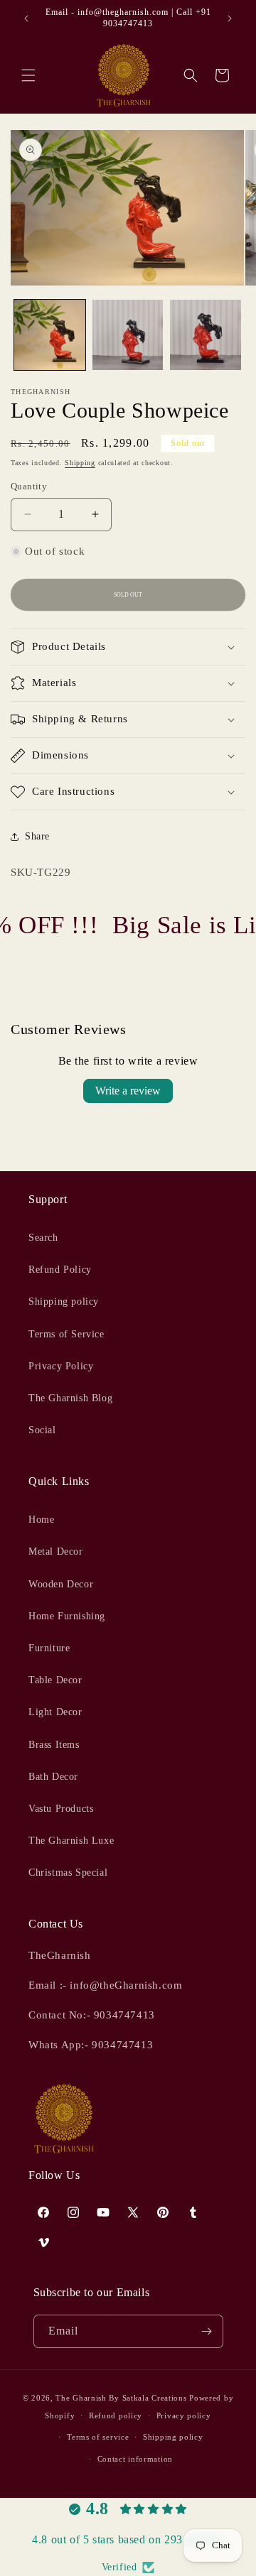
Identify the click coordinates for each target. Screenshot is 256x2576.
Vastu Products (61, 1809)
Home (41, 1520)
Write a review (128, 1091)
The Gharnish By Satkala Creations (121, 2398)
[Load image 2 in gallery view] (128, 335)
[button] (28, 75)
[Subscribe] (207, 2331)
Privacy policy (184, 2415)
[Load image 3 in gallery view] (206, 335)
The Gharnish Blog (70, 1398)
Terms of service (98, 2437)
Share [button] (37, 836)
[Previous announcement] (26, 18)
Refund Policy (60, 1270)
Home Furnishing (67, 1616)
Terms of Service (66, 1334)
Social (42, 1430)
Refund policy (116, 2415)
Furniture (49, 1648)
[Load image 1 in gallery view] (50, 335)
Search (43, 1238)
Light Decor (55, 1712)
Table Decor (55, 1680)
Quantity (29, 486)
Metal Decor (56, 1551)
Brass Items (54, 1745)
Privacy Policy (61, 1366)
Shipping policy (64, 1301)
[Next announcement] (230, 18)
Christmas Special (68, 1873)
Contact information (135, 2459)
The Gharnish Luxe (71, 1841)
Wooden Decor (61, 1584)
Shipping (80, 463)
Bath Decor (53, 1777)
